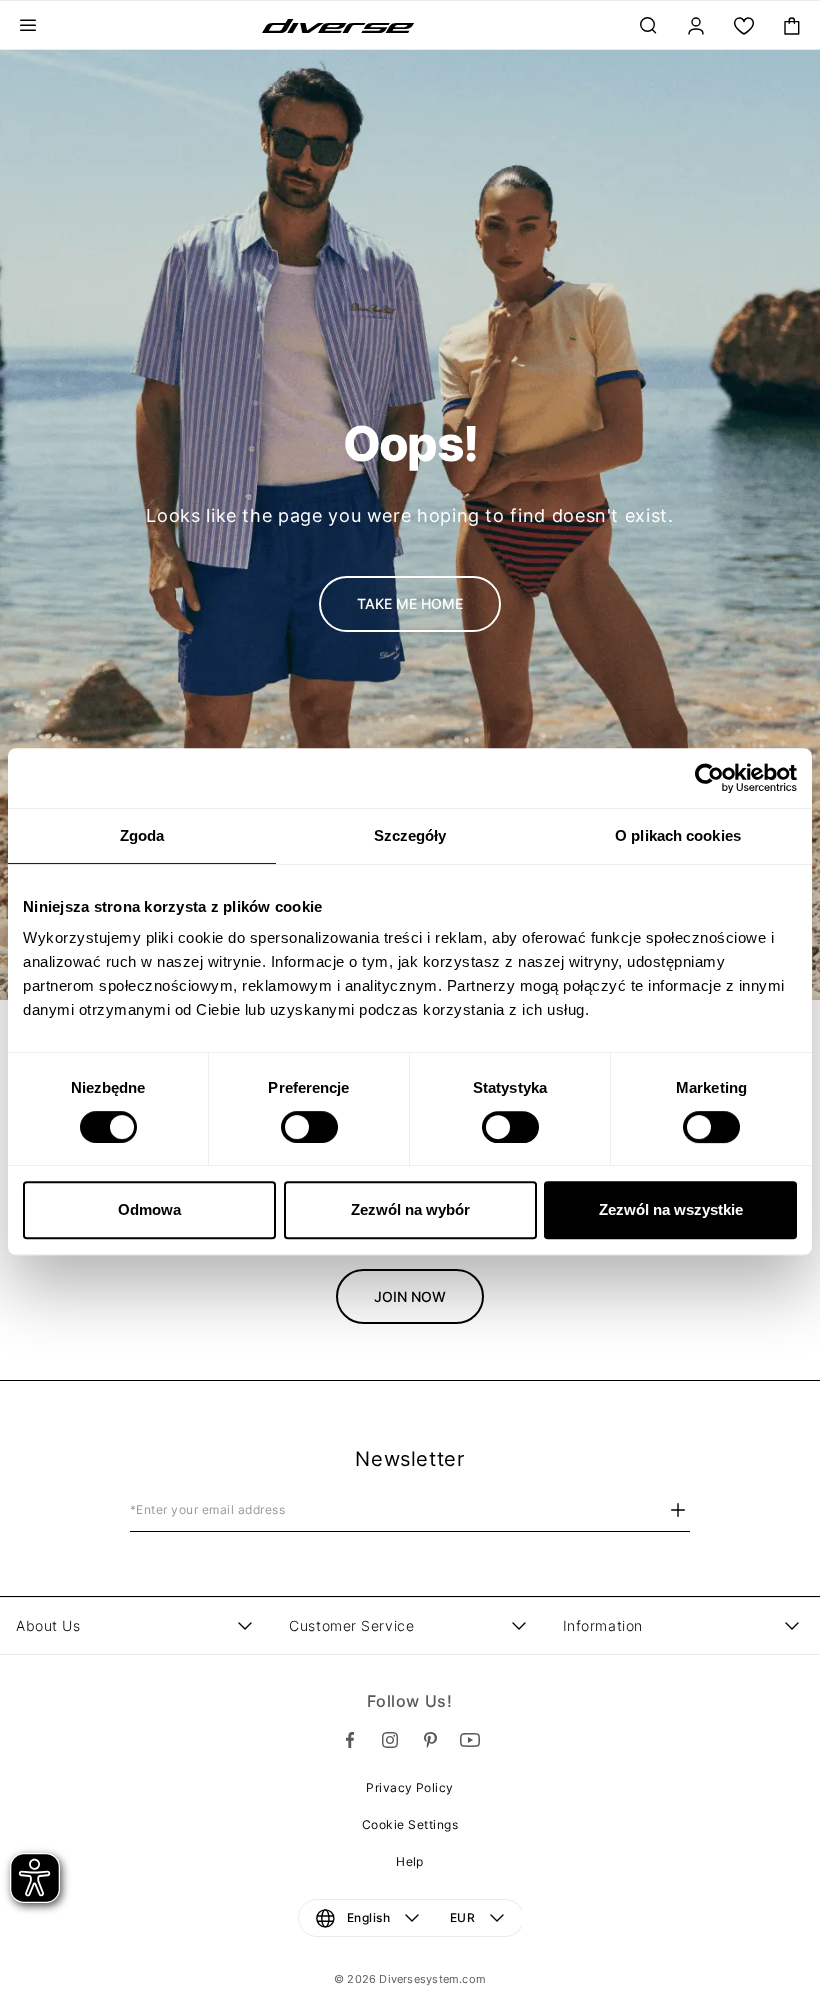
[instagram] (390, 1740)
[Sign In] (696, 26)
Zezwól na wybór (410, 1209)
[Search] (648, 26)
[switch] (309, 1127)
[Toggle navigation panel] (28, 26)
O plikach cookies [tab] (678, 835)
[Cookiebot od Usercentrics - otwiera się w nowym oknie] (709, 778)
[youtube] (470, 1740)
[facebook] (350, 1740)
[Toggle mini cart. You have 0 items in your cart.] (792, 26)
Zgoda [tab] (142, 835)
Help (410, 1861)
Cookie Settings (410, 1824)
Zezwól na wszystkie (671, 1209)
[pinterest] (430, 1740)
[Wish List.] (744, 26)
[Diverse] (338, 26)
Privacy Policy (410, 1787)
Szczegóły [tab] (410, 835)
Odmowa (149, 1209)
